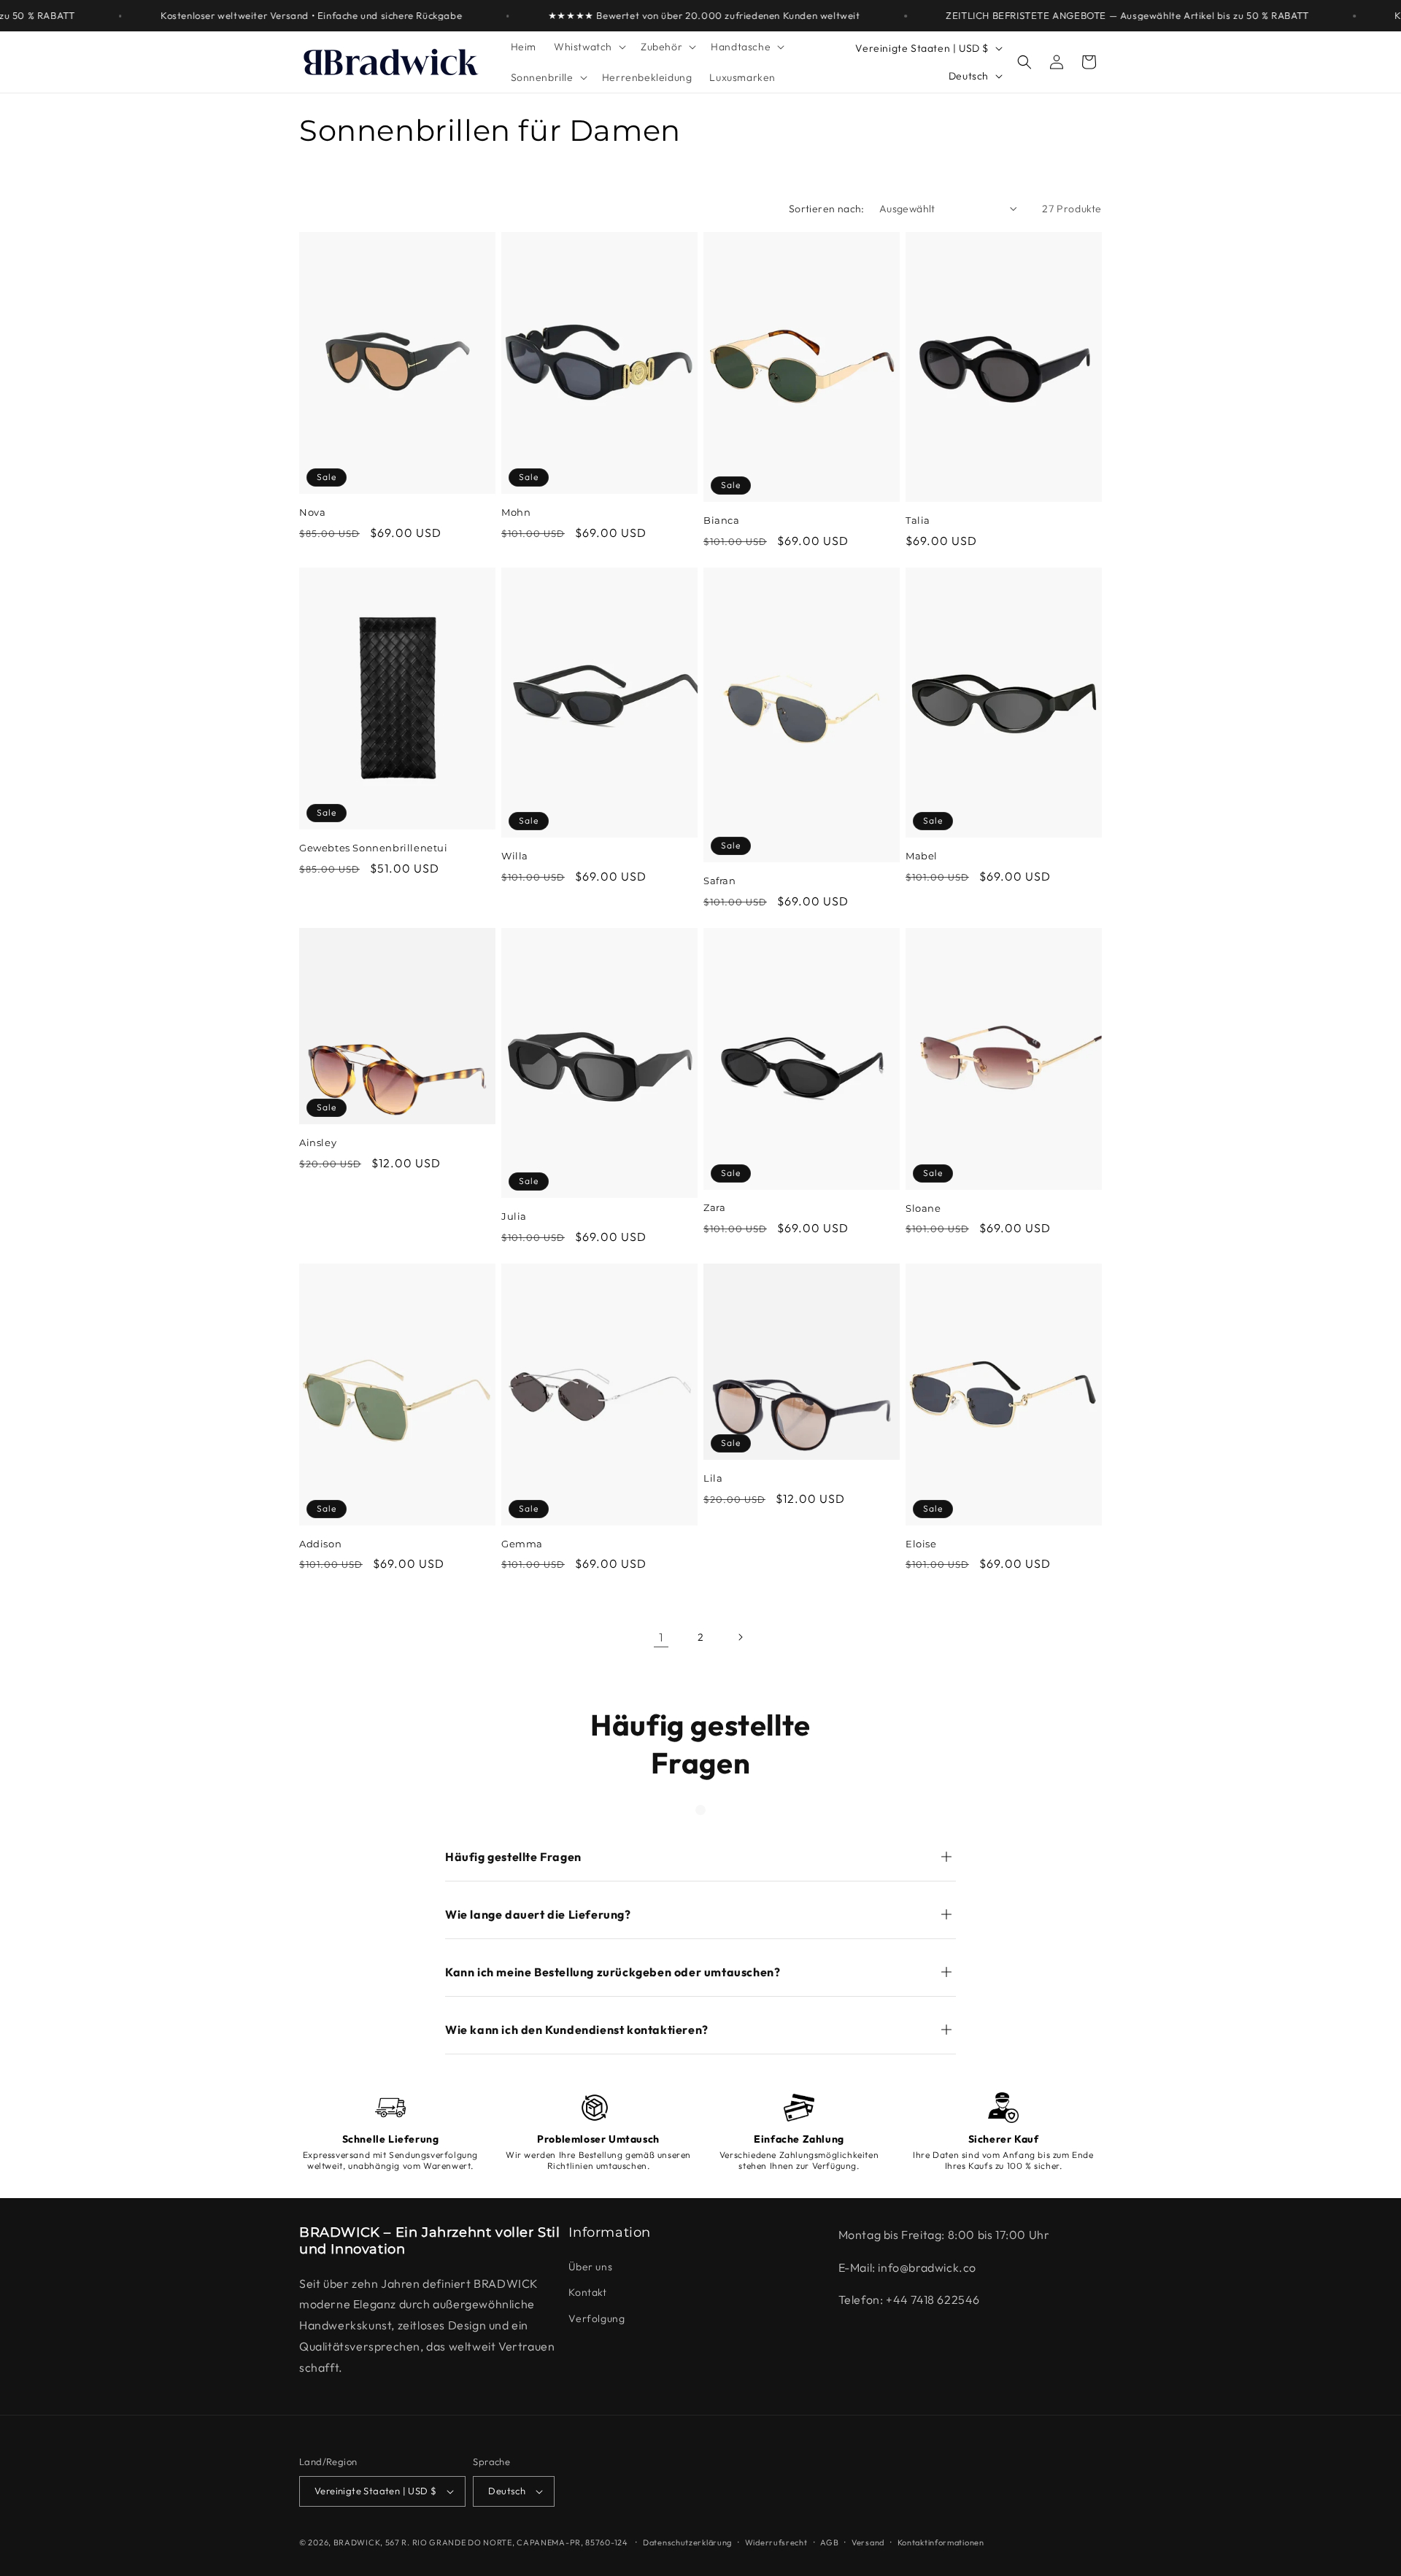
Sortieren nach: (827, 209)
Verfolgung (597, 2318)
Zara (714, 1207)
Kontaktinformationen (941, 2542)
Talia (918, 520)
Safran (720, 881)
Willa (515, 856)
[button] (588, 47)
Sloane (923, 1208)
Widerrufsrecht (776, 2542)
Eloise (921, 1544)
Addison (320, 1544)
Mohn (516, 512)
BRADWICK (357, 2542)
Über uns (590, 2267)
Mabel (922, 856)
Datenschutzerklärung (687, 2542)
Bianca (722, 520)
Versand (868, 2542)
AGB (829, 2542)
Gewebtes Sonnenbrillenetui (374, 848)
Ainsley (318, 1142)
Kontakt (587, 2292)
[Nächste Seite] (740, 1637)
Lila (713, 1478)
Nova (312, 512)
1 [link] (661, 1637)
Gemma (522, 1544)
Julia (514, 1216)
